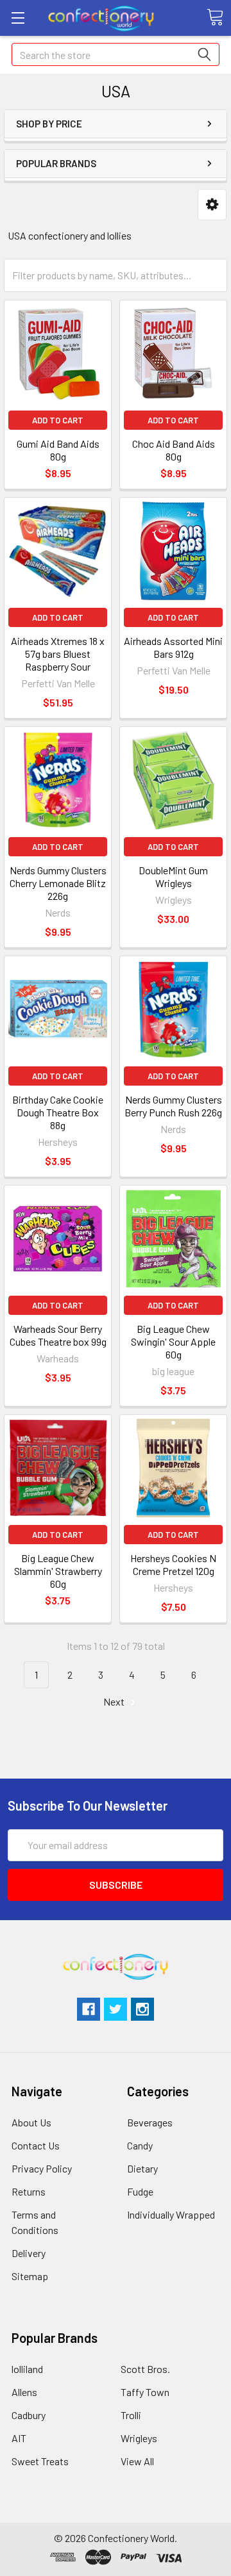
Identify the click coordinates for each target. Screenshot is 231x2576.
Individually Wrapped (171, 2214)
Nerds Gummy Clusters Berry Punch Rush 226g (173, 1106)
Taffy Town (145, 2392)
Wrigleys (139, 2438)
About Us (31, 2122)
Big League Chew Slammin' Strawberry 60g (58, 1571)
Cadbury (29, 2415)
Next (115, 1701)
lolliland (27, 2369)
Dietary (142, 2168)
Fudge (140, 2191)
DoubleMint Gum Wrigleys (173, 876)
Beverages (150, 2122)
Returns (29, 2191)
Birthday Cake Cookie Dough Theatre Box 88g (58, 1112)
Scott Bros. (145, 2369)
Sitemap (30, 2276)
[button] (212, 205)
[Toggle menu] (18, 18)
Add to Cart (58, 420)
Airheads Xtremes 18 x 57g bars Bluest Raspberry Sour (58, 654)
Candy (140, 2145)
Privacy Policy (42, 2168)
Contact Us (36, 2145)
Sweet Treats (40, 2461)
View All (137, 2461)
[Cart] (215, 17)
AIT (19, 2438)
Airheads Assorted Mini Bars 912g (173, 647)
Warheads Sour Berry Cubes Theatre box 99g (58, 1335)
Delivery (29, 2253)
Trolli (131, 2415)
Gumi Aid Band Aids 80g (58, 450)
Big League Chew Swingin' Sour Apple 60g (173, 1341)
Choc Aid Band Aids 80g (174, 450)
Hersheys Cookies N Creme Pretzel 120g (173, 1564)
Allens (24, 2392)
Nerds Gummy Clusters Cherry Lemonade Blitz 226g (58, 883)
